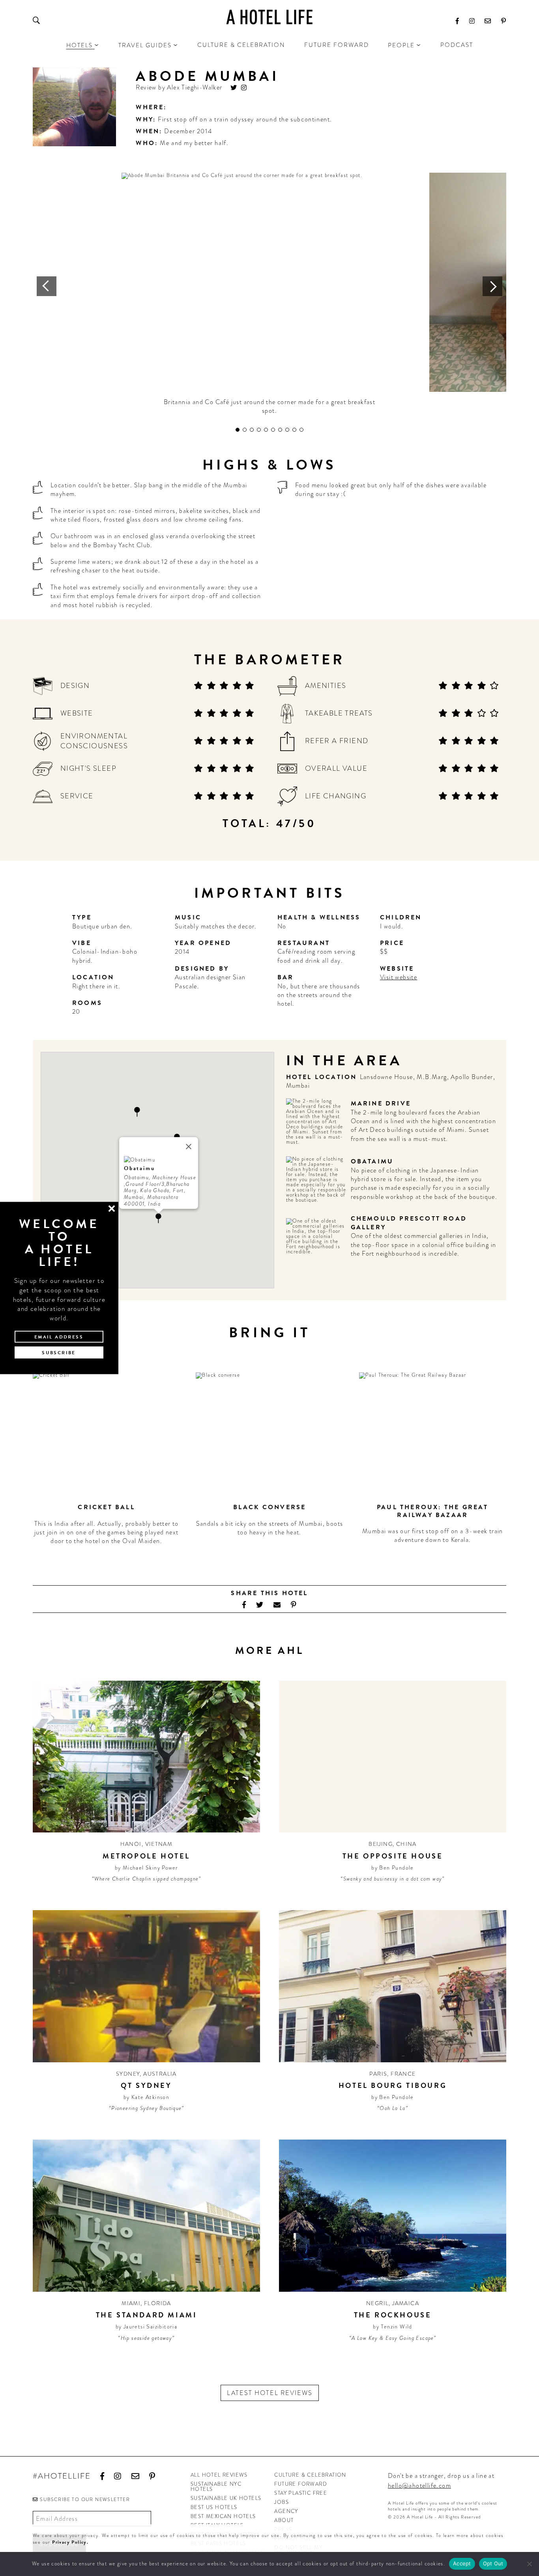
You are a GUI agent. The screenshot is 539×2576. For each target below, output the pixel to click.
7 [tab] (280, 430)
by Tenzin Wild (393, 2326)
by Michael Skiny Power (147, 1868)
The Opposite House (393, 1856)
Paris (378, 2074)
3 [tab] (252, 430)
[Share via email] (277, 1605)
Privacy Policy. (70, 2542)
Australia (160, 2074)
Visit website (399, 977)
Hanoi (131, 1844)
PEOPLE (401, 45)
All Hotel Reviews (219, 2475)
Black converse (270, 1507)
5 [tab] (266, 430)
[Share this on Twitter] (260, 1605)
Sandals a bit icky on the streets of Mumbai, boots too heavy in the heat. (270, 1528)
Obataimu (372, 1161)
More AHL (269, 1651)
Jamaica (406, 2303)
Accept (462, 2563)
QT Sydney (146, 2085)
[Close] (189, 1146)
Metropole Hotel (146, 1856)
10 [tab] (301, 430)
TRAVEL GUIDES (145, 45)
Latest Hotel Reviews (270, 2393)
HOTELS (80, 45)
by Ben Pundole (393, 1868)
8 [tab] (287, 430)
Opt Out (493, 2563)
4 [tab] (259, 430)
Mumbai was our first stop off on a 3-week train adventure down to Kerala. (433, 1535)
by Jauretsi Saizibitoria (147, 2326)
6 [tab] (273, 430)
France (403, 2074)
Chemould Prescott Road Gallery (409, 1223)
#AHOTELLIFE (62, 2476)
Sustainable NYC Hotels (216, 2487)
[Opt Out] (529, 2564)
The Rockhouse (393, 2315)
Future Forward (337, 45)
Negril (377, 2303)
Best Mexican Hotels (223, 2516)
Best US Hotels (214, 2507)
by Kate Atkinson (146, 2097)
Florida (158, 2303)
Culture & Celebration (241, 45)
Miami (131, 2303)
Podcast (457, 45)
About (284, 2520)
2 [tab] (245, 430)
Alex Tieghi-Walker (195, 87)
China (406, 1844)
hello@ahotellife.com (419, 2486)
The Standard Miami (147, 2315)
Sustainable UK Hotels (226, 2498)
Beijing (381, 1844)
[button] (137, 1112)
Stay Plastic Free (301, 2493)
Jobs (282, 2502)
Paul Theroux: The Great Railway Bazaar (433, 1511)
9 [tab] (294, 430)
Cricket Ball (106, 1507)
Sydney (128, 2074)
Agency (286, 2511)
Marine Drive (381, 1103)
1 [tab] (238, 430)
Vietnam (159, 1844)
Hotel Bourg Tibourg (393, 2085)
